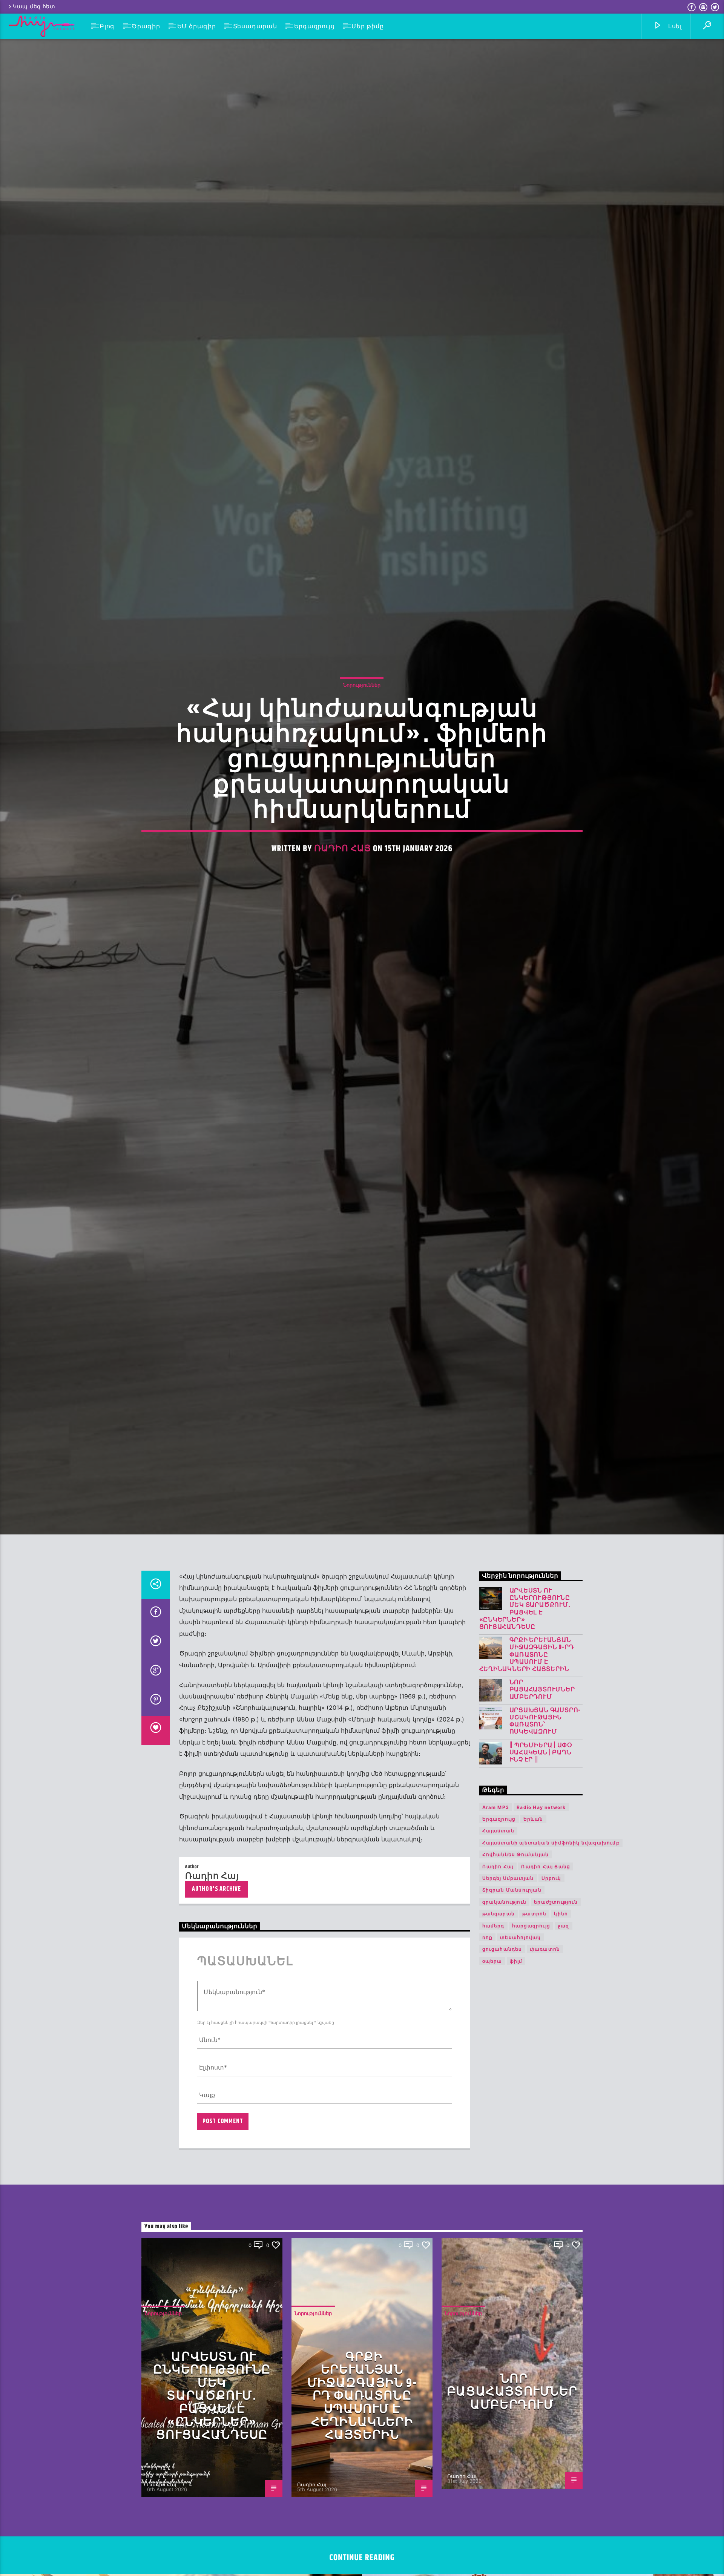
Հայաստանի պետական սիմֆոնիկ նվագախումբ (551, 1917)
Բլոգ (107, 26)
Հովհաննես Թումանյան (516, 1929)
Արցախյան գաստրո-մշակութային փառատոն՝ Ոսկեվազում (545, 1796)
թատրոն (534, 1988)
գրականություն (505, 1977)
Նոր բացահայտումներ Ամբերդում (542, 1764)
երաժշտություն (556, 1977)
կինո (561, 1988)
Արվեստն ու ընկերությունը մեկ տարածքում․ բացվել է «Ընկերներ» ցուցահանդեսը (525, 1684)
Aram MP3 (496, 1882)
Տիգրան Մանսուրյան (512, 1965)
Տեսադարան (255, 26)
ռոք (488, 2012)
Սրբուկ (551, 1953)
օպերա (492, 2036)
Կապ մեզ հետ (34, 7)
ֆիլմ (516, 2036)
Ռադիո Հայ (343, 883)
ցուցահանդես (502, 2024)
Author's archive (216, 1963)
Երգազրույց (314, 26)
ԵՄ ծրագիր (197, 26)
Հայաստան (499, 1905)
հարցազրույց (531, 2000)
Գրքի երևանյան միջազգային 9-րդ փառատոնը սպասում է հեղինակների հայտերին (527, 1729)
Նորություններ (362, 719)
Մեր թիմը (367, 26)
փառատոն (545, 2024)
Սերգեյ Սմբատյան (508, 1953)
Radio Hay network (541, 1882)
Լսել (674, 26)
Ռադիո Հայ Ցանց (546, 1941)
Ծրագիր (146, 26)
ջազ (564, 2000)
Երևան (533, 1894)
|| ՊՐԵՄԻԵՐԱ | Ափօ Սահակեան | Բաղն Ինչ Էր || (541, 1827)
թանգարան (499, 1988)
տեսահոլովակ (520, 2012)
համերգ (493, 2000)
